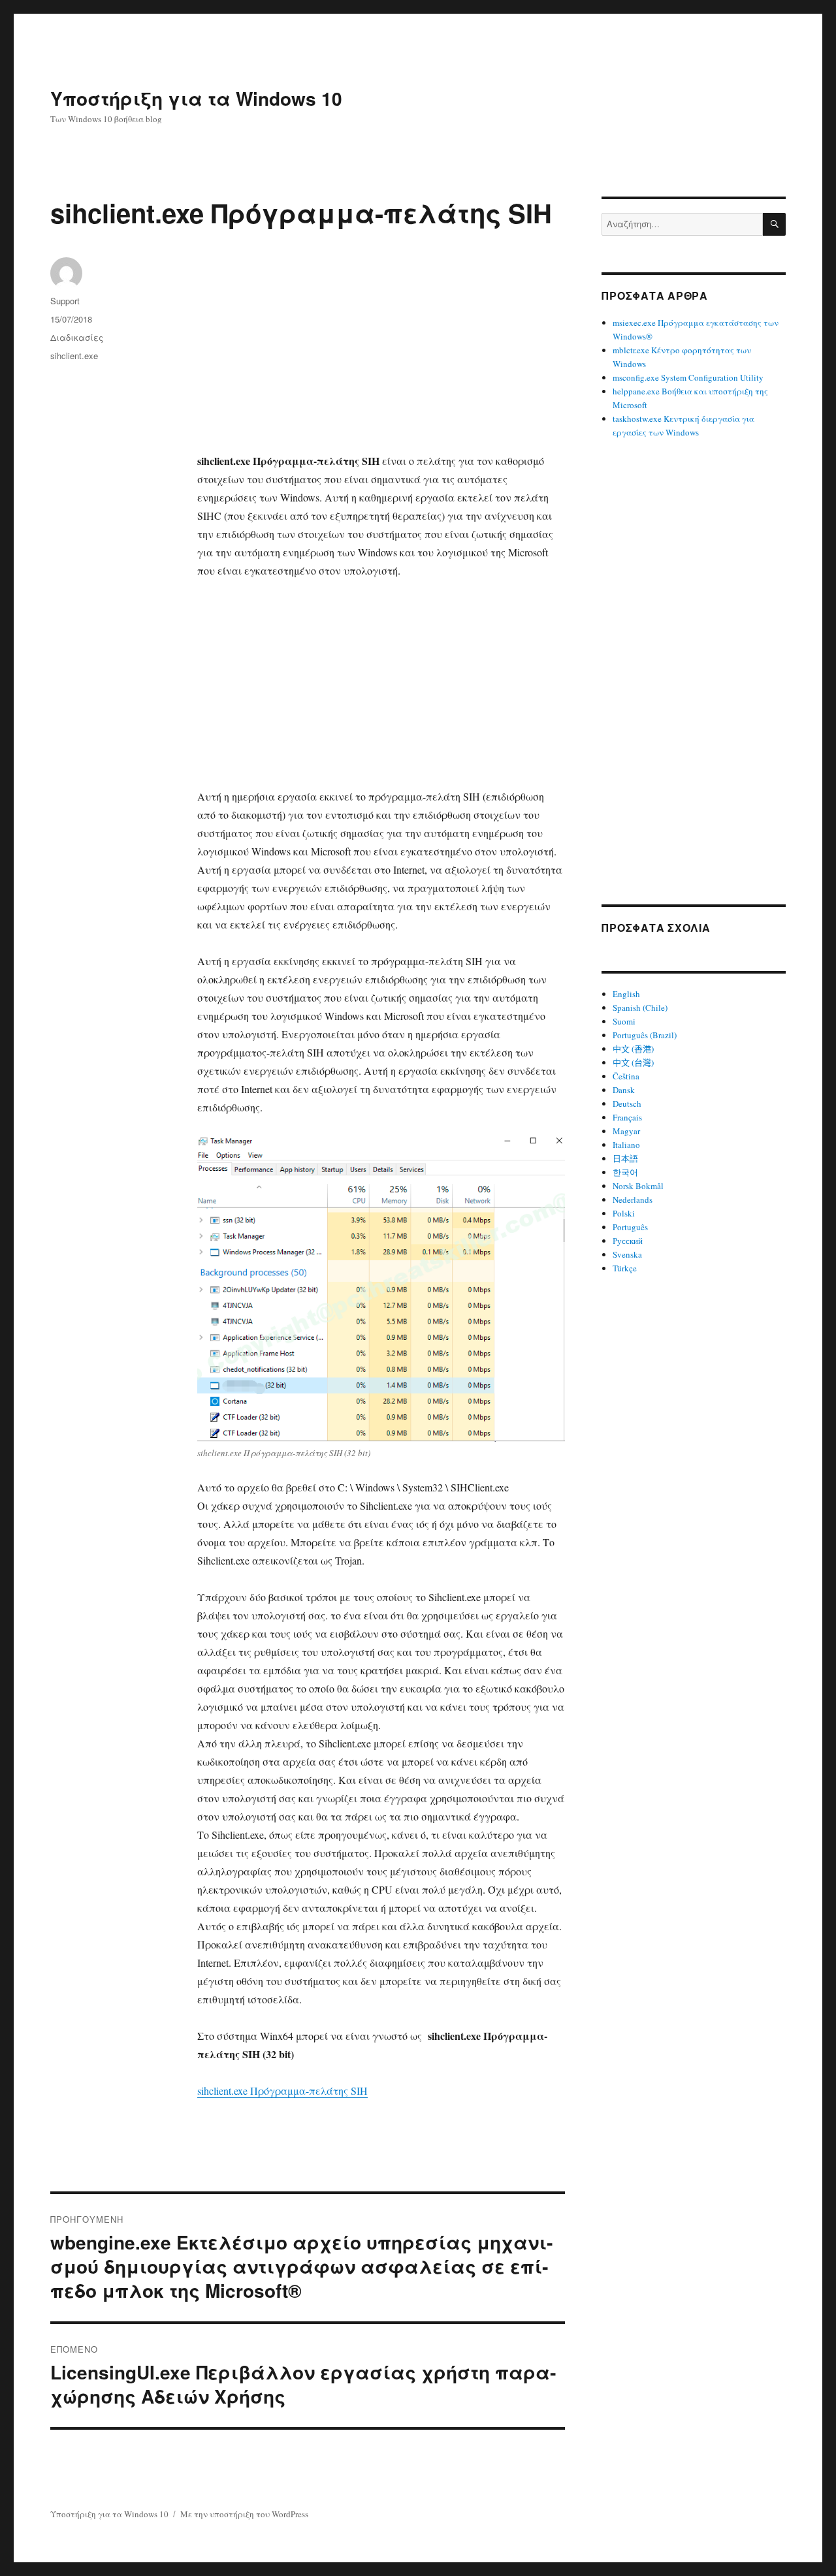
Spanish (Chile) (640, 1008)
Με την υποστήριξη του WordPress (244, 2514)
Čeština (626, 1076)
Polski (624, 1213)
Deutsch (627, 1104)
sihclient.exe (74, 356)
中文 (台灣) (633, 1062)
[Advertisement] (384, 355)
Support (65, 301)
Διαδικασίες (77, 337)
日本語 (625, 1158)
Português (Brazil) (645, 1035)
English (626, 994)
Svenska (627, 1254)
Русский (628, 1241)
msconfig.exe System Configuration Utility (688, 377)
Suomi (624, 1021)
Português (630, 1227)
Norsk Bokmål (638, 1186)
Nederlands (633, 1200)
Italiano (626, 1145)
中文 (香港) (633, 1049)
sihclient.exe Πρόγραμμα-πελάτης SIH (282, 2091)
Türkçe (625, 1268)
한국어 (625, 1172)
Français (627, 1117)
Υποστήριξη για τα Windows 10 (196, 98)
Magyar (626, 1131)
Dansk (624, 1090)
